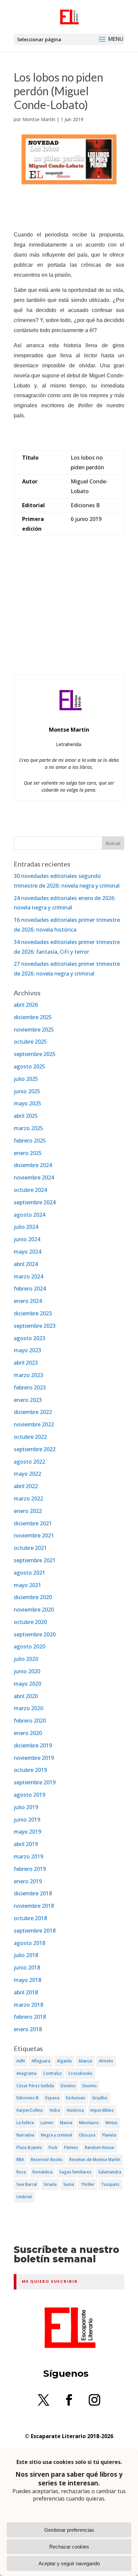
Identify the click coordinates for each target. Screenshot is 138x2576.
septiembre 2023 (35, 1326)
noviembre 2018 (34, 1906)
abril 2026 (26, 1005)
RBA (20, 2160)
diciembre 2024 (33, 1165)
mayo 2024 (27, 1252)
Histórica (75, 2110)
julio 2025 (26, 1079)
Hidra (55, 2110)
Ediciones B (27, 2098)
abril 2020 (26, 1696)
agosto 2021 (29, 1573)
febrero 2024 (30, 1289)
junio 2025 (27, 1091)
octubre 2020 (30, 1622)
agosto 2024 (29, 1215)
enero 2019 (28, 1881)
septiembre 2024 (35, 1202)
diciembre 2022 (33, 1412)
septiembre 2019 (35, 1782)
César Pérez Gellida (35, 2086)
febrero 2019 (30, 1869)
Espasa (52, 2098)
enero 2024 (28, 1301)
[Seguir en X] (44, 2400)
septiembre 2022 (35, 1449)
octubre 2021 (30, 1548)
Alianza (85, 2061)
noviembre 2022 (34, 1424)
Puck (53, 2147)
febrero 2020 (30, 1721)
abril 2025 (26, 1116)
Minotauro (89, 2123)
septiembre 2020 (35, 1634)
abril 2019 (26, 1844)
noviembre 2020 (34, 1610)
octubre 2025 (30, 1042)
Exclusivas (76, 2098)
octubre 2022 (30, 1437)
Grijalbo (100, 2098)
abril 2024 (26, 1264)
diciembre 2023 (33, 1313)
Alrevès (106, 2061)
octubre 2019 (30, 1770)
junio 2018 (27, 1967)
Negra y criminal (56, 2135)
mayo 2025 (27, 1103)
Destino (68, 2086)
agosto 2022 (29, 1462)
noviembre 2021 (34, 1535)
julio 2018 (26, 1955)
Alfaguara (41, 2061)
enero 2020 (28, 1733)
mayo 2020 (27, 1684)
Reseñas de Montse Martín (95, 2160)
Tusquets (110, 2184)
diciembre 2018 (33, 1893)
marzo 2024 (28, 1276)
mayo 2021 (27, 1585)
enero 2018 (28, 2029)
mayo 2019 (27, 1832)
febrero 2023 (30, 1387)
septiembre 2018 (35, 1931)
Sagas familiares (75, 2172)
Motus (112, 2123)
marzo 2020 (28, 1708)
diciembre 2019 (33, 1745)
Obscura (87, 2135)
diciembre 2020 (33, 1597)
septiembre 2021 (35, 1560)
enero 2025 (28, 1153)
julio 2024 (26, 1227)
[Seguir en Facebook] (69, 2400)
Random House (99, 2147)
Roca (21, 2172)
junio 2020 (27, 1671)
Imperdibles (102, 2110)
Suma (69, 2184)
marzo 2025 (28, 1128)
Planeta (109, 2135)
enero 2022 (28, 1511)
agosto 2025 (29, 1066)
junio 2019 (27, 1820)
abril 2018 (26, 1992)
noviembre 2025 (34, 1030)
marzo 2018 (28, 2005)
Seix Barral (27, 2184)
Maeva (66, 2123)
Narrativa (25, 2135)
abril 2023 (26, 1363)
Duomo (90, 2086)
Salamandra (110, 2172)
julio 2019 (26, 1807)
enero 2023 (28, 1400)
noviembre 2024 (34, 1177)
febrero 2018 (30, 2017)
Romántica (43, 2172)
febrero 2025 (30, 1141)
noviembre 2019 (34, 1758)
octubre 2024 (30, 1190)
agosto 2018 (29, 1943)
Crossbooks (80, 2073)
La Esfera (25, 2123)
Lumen (47, 2123)
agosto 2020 (29, 1646)
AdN (21, 2061)
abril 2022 (26, 1486)
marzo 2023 (28, 1375)
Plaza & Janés (29, 2147)
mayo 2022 (27, 1474)
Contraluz (52, 2073)
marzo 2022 (28, 1499)
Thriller (88, 2184)
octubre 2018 (30, 1918)
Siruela (50, 2184)
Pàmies (71, 2147)
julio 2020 (26, 1659)
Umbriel (24, 2197)
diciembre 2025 (33, 1017)
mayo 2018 (27, 1980)
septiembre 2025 (35, 1054)
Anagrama (26, 2073)
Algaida (64, 2061)
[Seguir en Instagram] (94, 2400)
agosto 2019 (29, 1795)
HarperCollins (30, 2110)
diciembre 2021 (33, 1523)
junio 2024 (27, 1239)
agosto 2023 (29, 1338)
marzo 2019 (28, 1856)
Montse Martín (39, 119)
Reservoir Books (47, 2160)
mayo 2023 (27, 1350)
